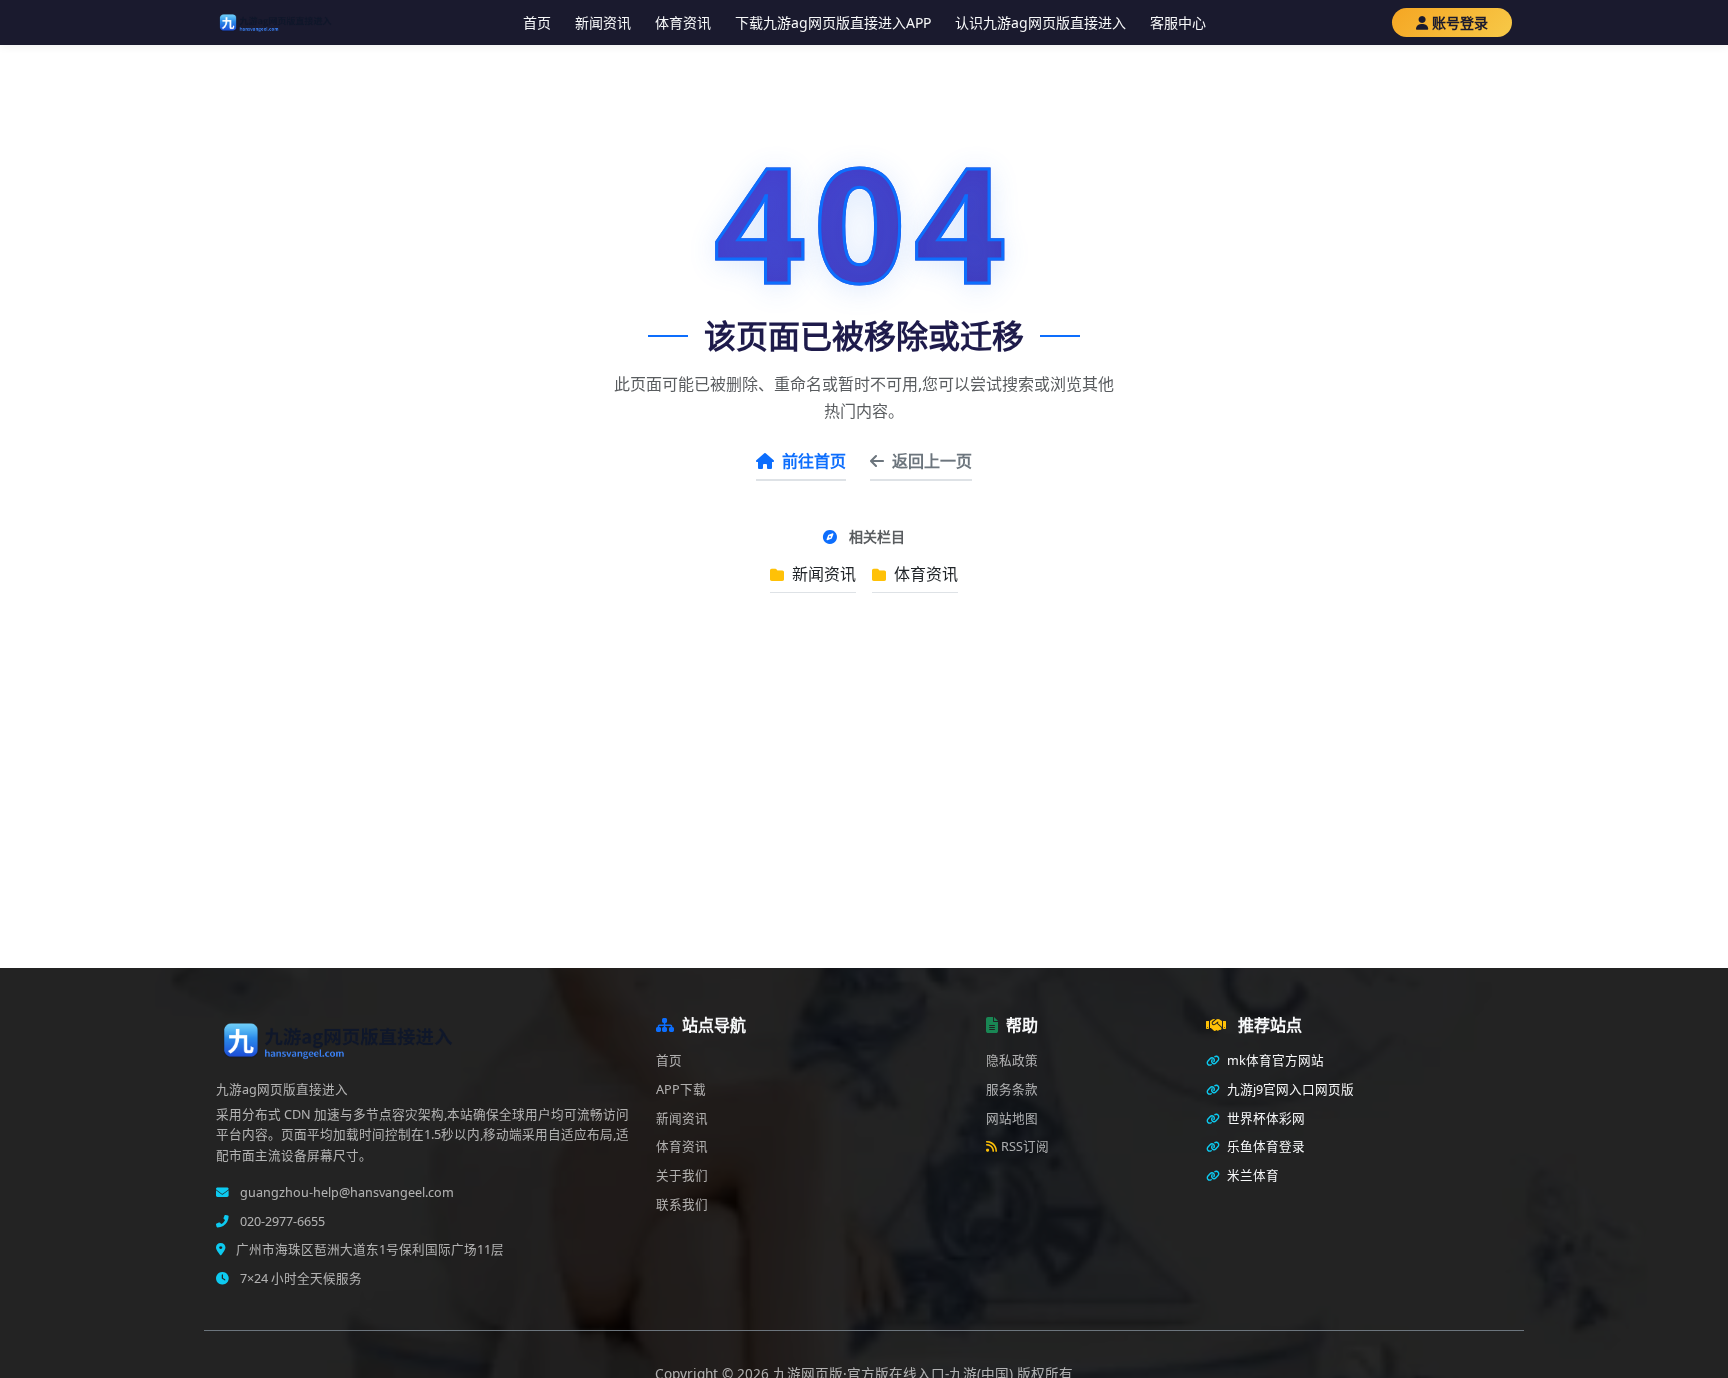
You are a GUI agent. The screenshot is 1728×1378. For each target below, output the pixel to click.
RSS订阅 (1025, 1146)
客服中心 (1178, 22)
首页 (537, 22)
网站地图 (1012, 1118)
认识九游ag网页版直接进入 (1040, 22)
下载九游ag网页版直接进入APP (833, 22)
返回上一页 (932, 461)
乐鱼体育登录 (1264, 1146)
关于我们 (682, 1175)
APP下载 (681, 1089)
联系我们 (682, 1204)
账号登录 (1460, 22)
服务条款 (1012, 1089)
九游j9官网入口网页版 (1289, 1089)
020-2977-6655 (281, 1221)
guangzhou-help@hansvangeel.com (345, 1192)
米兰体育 (1251, 1175)
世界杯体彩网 (1264, 1118)
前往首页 (814, 461)
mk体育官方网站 (1274, 1060)
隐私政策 (1012, 1060)
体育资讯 (683, 22)
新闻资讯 (603, 22)
